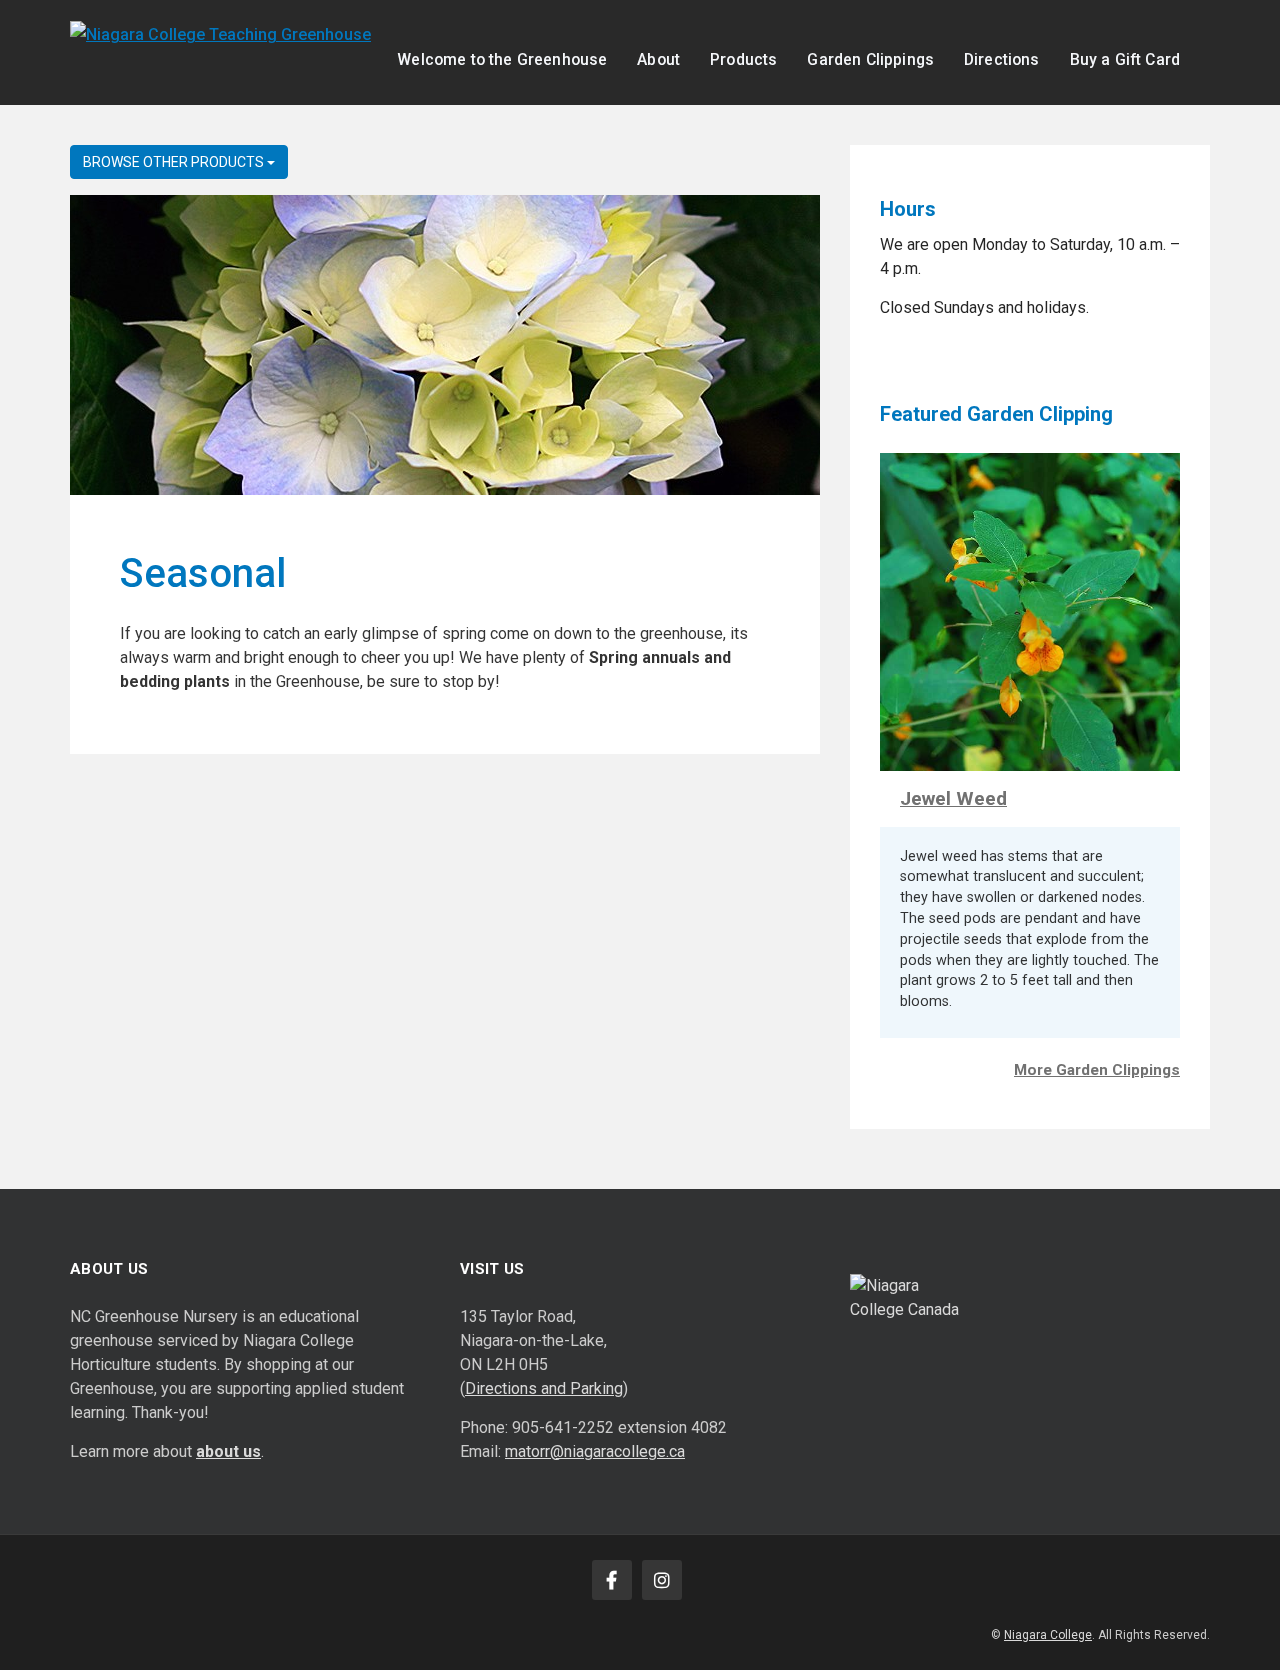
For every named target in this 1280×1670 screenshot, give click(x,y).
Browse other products (175, 162)
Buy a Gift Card (1125, 59)
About (658, 59)
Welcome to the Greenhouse (502, 59)
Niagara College (1048, 1635)
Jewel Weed (953, 798)
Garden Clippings (870, 59)
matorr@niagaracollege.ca (595, 1451)
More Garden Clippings (1097, 1070)
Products (743, 59)
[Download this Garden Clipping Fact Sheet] (1030, 610)
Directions (1002, 59)
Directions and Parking (544, 1388)
